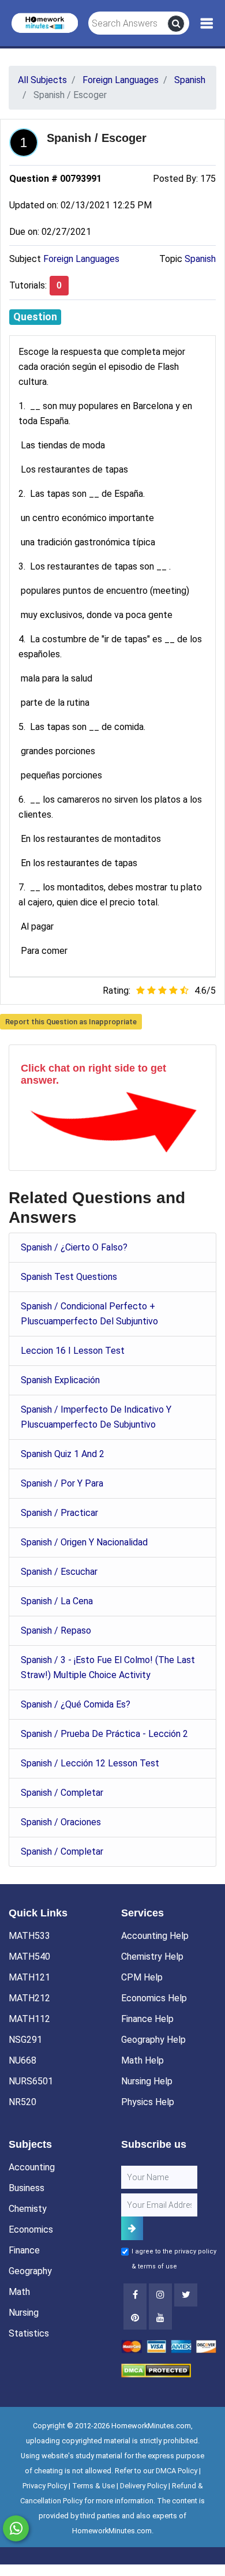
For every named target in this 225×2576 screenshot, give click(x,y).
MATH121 (29, 1977)
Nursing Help (147, 2081)
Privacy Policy (45, 2486)
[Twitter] (186, 2295)
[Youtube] (135, 2318)
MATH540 (29, 1957)
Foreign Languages (81, 259)
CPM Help (142, 1977)
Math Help (142, 2060)
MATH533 (29, 1936)
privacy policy (195, 2251)
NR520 (22, 2102)
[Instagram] (160, 2295)
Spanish (200, 259)
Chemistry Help (152, 1957)
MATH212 (29, 1998)
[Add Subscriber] (132, 2228)
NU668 (22, 2060)
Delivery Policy (143, 2486)
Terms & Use (93, 2486)
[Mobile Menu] (207, 24)
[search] (176, 24)
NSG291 (25, 2040)
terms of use (157, 2266)
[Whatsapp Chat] (16, 2528)
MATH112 (29, 2019)
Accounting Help (155, 1936)
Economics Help (154, 1998)
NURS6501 (31, 2081)
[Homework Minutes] (45, 22)
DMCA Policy (177, 2471)
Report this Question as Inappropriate (71, 1022)
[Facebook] (135, 2295)
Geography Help (153, 2040)
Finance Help (147, 2019)
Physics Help (148, 2102)
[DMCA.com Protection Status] (156, 2370)
